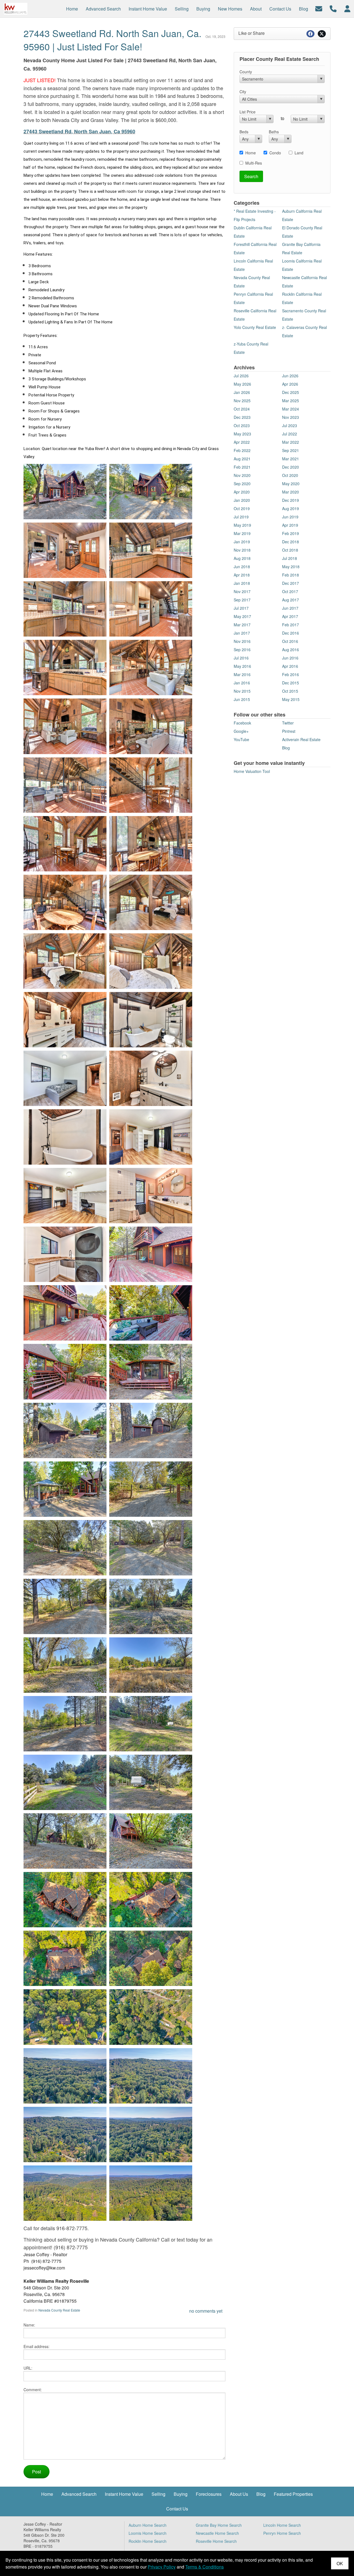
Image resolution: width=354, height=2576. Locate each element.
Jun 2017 (290, 608)
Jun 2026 (290, 376)
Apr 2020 (242, 492)
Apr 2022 (242, 442)
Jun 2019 (290, 517)
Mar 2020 (291, 492)
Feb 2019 (291, 533)
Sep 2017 (242, 600)
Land (299, 153)
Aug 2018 (242, 558)
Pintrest (289, 731)
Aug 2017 (291, 600)
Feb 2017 (291, 625)
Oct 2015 (290, 691)
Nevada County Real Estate (59, 2310)
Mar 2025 (291, 401)
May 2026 (242, 384)
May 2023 (242, 434)
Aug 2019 (291, 508)
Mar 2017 (242, 625)
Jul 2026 (241, 376)
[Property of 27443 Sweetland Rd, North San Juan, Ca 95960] (109, 1488)
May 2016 (242, 666)
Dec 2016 (291, 633)
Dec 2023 (242, 417)
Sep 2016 (242, 650)
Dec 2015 (291, 683)
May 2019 (242, 525)
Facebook (242, 723)
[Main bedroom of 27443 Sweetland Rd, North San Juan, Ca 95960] (109, 901)
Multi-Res (254, 163)
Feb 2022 (242, 450)
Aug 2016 (291, 650)
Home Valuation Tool (252, 771)
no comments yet (206, 2311)
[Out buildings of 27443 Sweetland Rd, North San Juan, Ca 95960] (109, 1429)
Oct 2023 (242, 425)
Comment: (33, 2390)
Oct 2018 (290, 550)
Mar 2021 (291, 459)
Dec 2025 (291, 392)
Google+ (241, 731)
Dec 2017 (291, 583)
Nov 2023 (291, 417)
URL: (28, 2368)
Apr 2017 (290, 616)
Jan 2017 (242, 633)
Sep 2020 (242, 484)
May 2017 (242, 616)
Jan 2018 (242, 583)
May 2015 (291, 699)
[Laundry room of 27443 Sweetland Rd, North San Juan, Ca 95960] (109, 1253)
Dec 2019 (291, 500)
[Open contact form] (319, 8)
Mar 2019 (242, 533)
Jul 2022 (290, 434)
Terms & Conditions (205, 2567)
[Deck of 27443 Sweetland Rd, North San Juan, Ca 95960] (109, 1312)
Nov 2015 (242, 691)
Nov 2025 (242, 401)
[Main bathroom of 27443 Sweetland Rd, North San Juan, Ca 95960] (109, 1019)
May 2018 (291, 567)
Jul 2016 (241, 658)
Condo (275, 153)
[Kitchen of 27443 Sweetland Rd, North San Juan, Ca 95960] (109, 549)
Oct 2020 (290, 475)
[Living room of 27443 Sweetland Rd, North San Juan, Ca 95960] (109, 725)
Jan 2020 (242, 500)
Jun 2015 (242, 699)
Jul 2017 (241, 608)
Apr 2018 (242, 575)
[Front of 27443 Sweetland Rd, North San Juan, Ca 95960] (109, 491)
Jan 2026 (242, 392)
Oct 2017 (290, 591)
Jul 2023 (290, 425)
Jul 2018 (290, 558)
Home (251, 153)
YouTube (241, 739)
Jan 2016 (242, 683)
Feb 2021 (242, 467)
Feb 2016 (291, 674)
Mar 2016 (242, 674)
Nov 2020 (242, 475)
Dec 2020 (291, 467)
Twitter (288, 723)
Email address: (37, 2346)
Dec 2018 (291, 542)
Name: (29, 2325)
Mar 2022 (291, 442)
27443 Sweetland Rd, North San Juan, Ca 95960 (79, 131)
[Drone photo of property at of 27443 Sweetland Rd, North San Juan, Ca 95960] (109, 2016)
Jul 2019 (241, 517)
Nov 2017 (242, 591)
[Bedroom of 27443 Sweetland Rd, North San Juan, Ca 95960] (109, 1077)
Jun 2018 (242, 567)
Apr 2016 (290, 666)
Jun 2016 (290, 658)
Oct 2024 (242, 409)
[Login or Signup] (347, 8)
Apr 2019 (290, 525)
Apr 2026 (290, 384)
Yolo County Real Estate (255, 327)
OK (340, 2563)
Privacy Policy (162, 2567)
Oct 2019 (242, 508)
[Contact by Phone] (333, 8)
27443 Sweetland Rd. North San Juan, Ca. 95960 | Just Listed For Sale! (112, 40)
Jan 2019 (242, 542)
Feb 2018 (291, 575)
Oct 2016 (290, 641)
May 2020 (291, 484)
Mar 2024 (291, 409)
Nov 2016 (242, 641)
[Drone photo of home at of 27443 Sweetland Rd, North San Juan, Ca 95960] (109, 1899)
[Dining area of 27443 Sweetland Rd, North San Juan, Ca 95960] (109, 784)
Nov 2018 (242, 550)
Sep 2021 (291, 450)
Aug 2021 (242, 459)
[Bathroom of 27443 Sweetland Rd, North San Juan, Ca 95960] (109, 1136)
